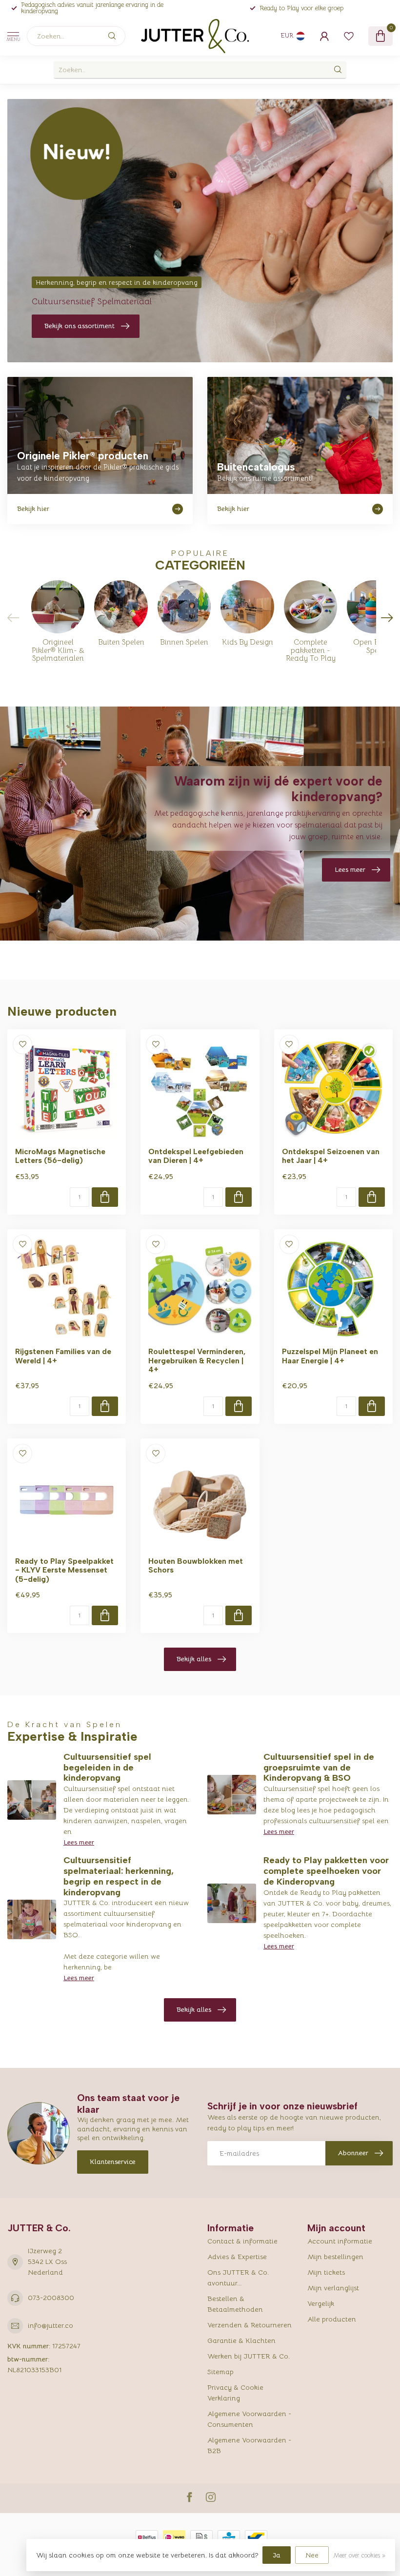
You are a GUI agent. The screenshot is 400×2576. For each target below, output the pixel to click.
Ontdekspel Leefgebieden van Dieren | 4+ (196, 1156)
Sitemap (220, 2372)
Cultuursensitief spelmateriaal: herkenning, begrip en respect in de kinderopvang (119, 1876)
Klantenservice (113, 2162)
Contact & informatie (242, 2241)
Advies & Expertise (237, 2257)
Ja (277, 2555)
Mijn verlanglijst (333, 2288)
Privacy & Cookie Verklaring (235, 2393)
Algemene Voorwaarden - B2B (249, 2445)
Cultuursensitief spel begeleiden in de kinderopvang (107, 1768)
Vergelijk (321, 2303)
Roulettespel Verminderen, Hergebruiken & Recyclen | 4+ (197, 1361)
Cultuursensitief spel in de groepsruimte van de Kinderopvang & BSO (319, 1768)
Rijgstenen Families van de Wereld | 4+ (63, 1356)
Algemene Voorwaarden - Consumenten (249, 2419)
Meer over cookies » (359, 2556)
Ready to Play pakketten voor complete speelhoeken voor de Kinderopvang (326, 1871)
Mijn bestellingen (335, 2257)
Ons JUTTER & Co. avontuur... (238, 2278)
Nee (312, 2555)
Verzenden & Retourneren (250, 2325)
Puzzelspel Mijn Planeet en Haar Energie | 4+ (330, 1356)
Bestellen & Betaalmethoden (235, 2304)
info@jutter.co (50, 2325)
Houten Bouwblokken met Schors (196, 1566)
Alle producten (332, 2319)
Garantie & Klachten (241, 2340)
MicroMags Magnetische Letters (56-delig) (60, 1156)
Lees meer (79, 1842)
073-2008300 (51, 2298)
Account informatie (340, 2241)
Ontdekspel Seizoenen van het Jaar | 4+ (331, 1156)
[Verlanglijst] (349, 36)
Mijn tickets (326, 2272)
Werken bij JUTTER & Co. (249, 2356)
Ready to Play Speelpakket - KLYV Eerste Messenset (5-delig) (64, 1570)
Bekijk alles (194, 1659)
